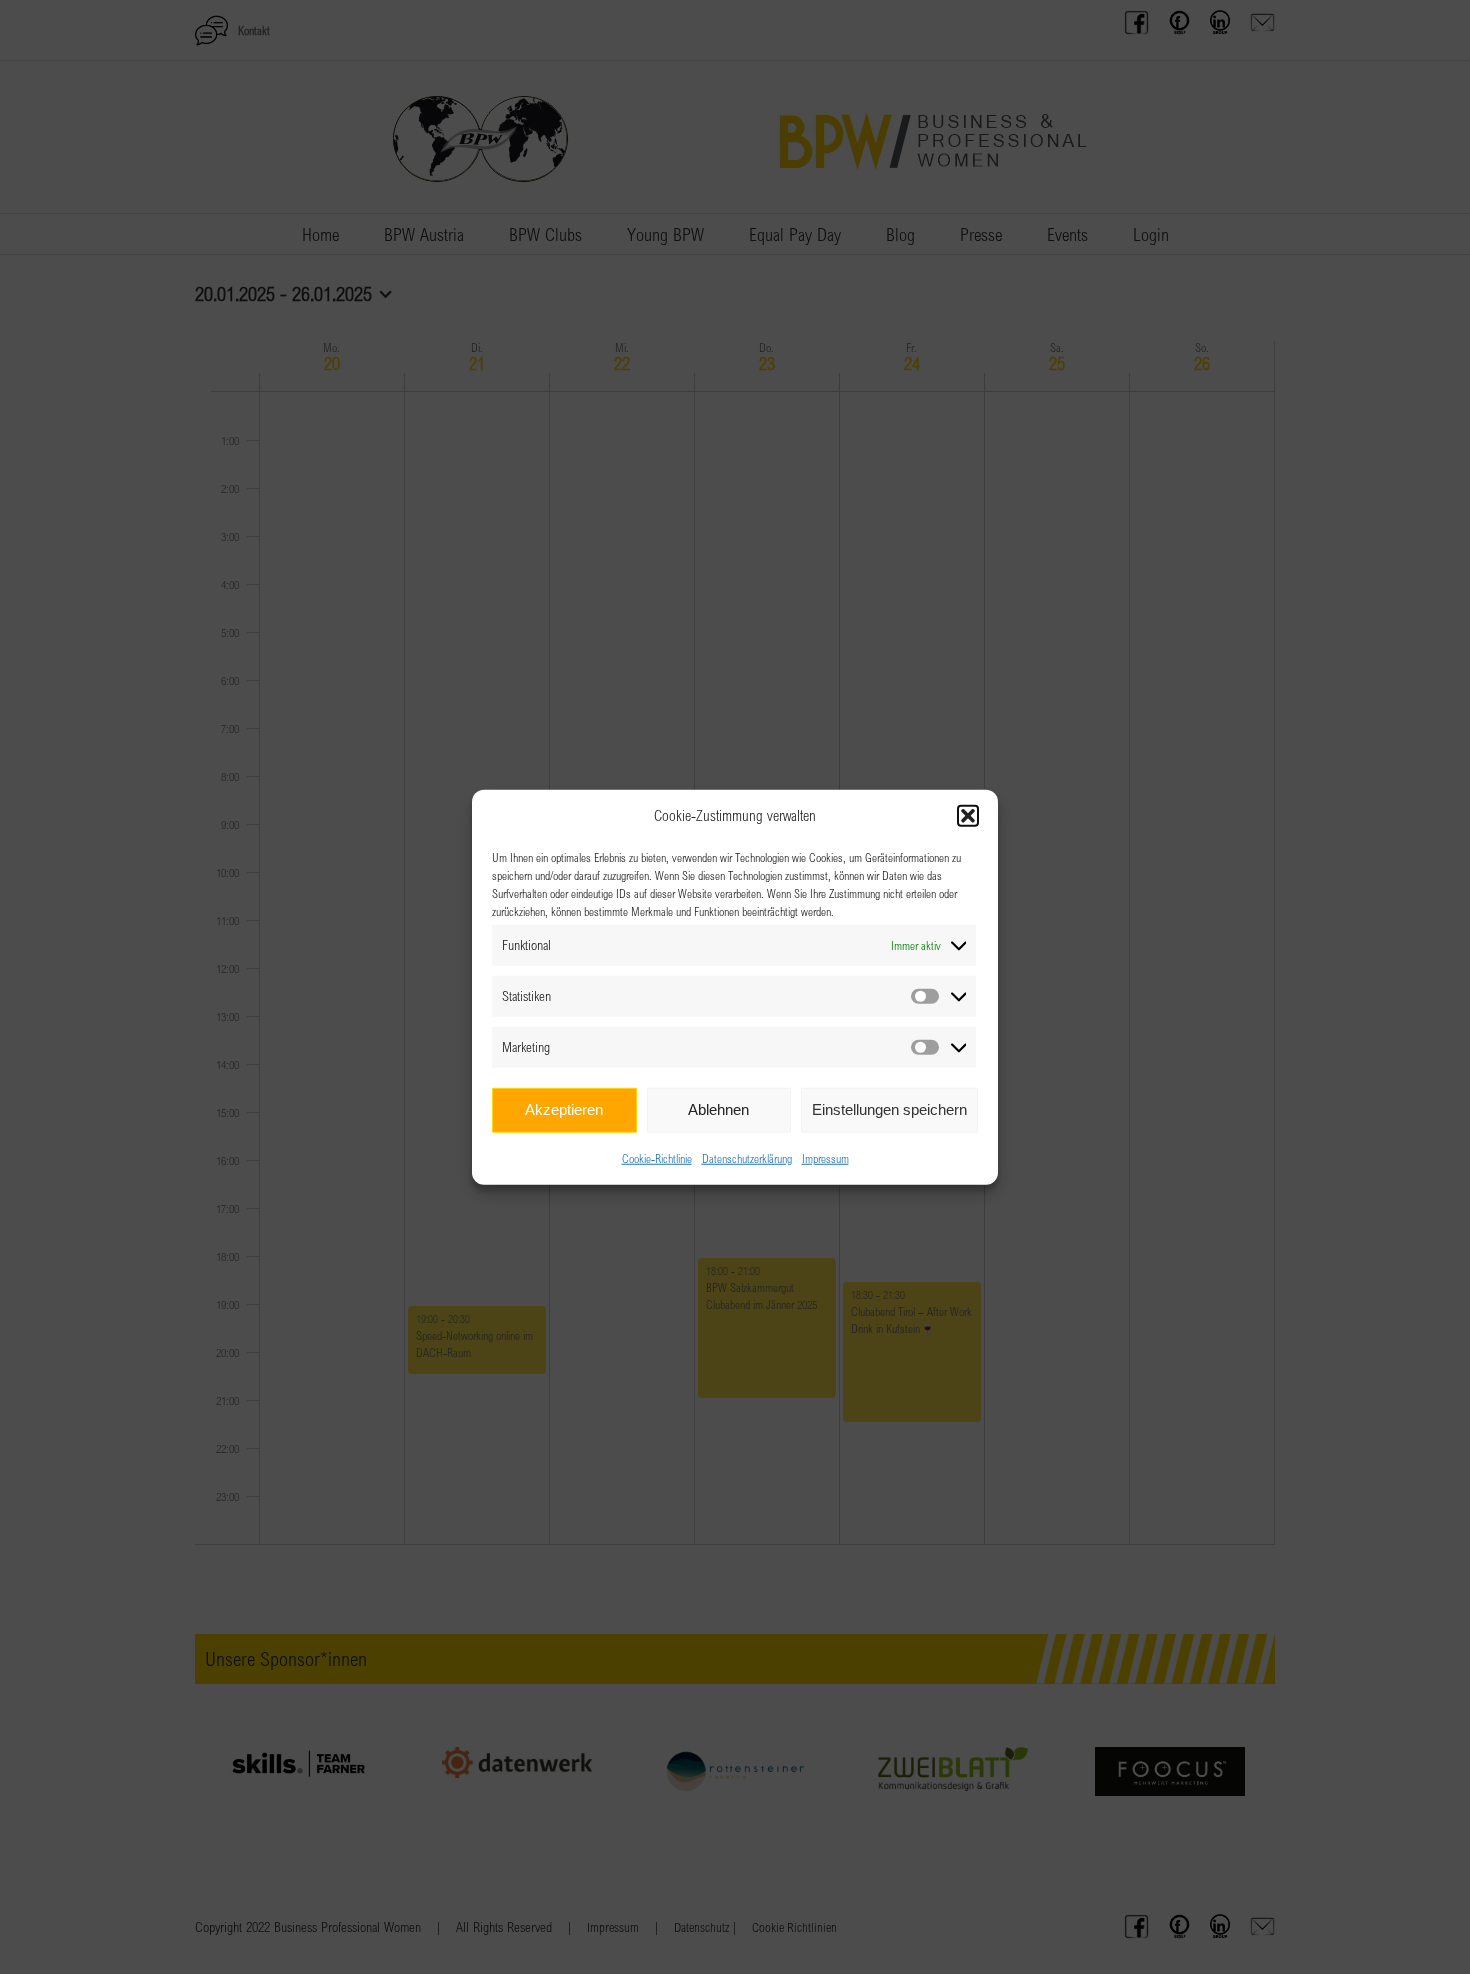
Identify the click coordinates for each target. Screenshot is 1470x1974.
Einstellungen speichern (889, 1109)
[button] (968, 816)
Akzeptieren (564, 1109)
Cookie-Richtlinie (657, 1157)
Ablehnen (718, 1109)
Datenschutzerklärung (747, 1157)
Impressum (825, 1157)
